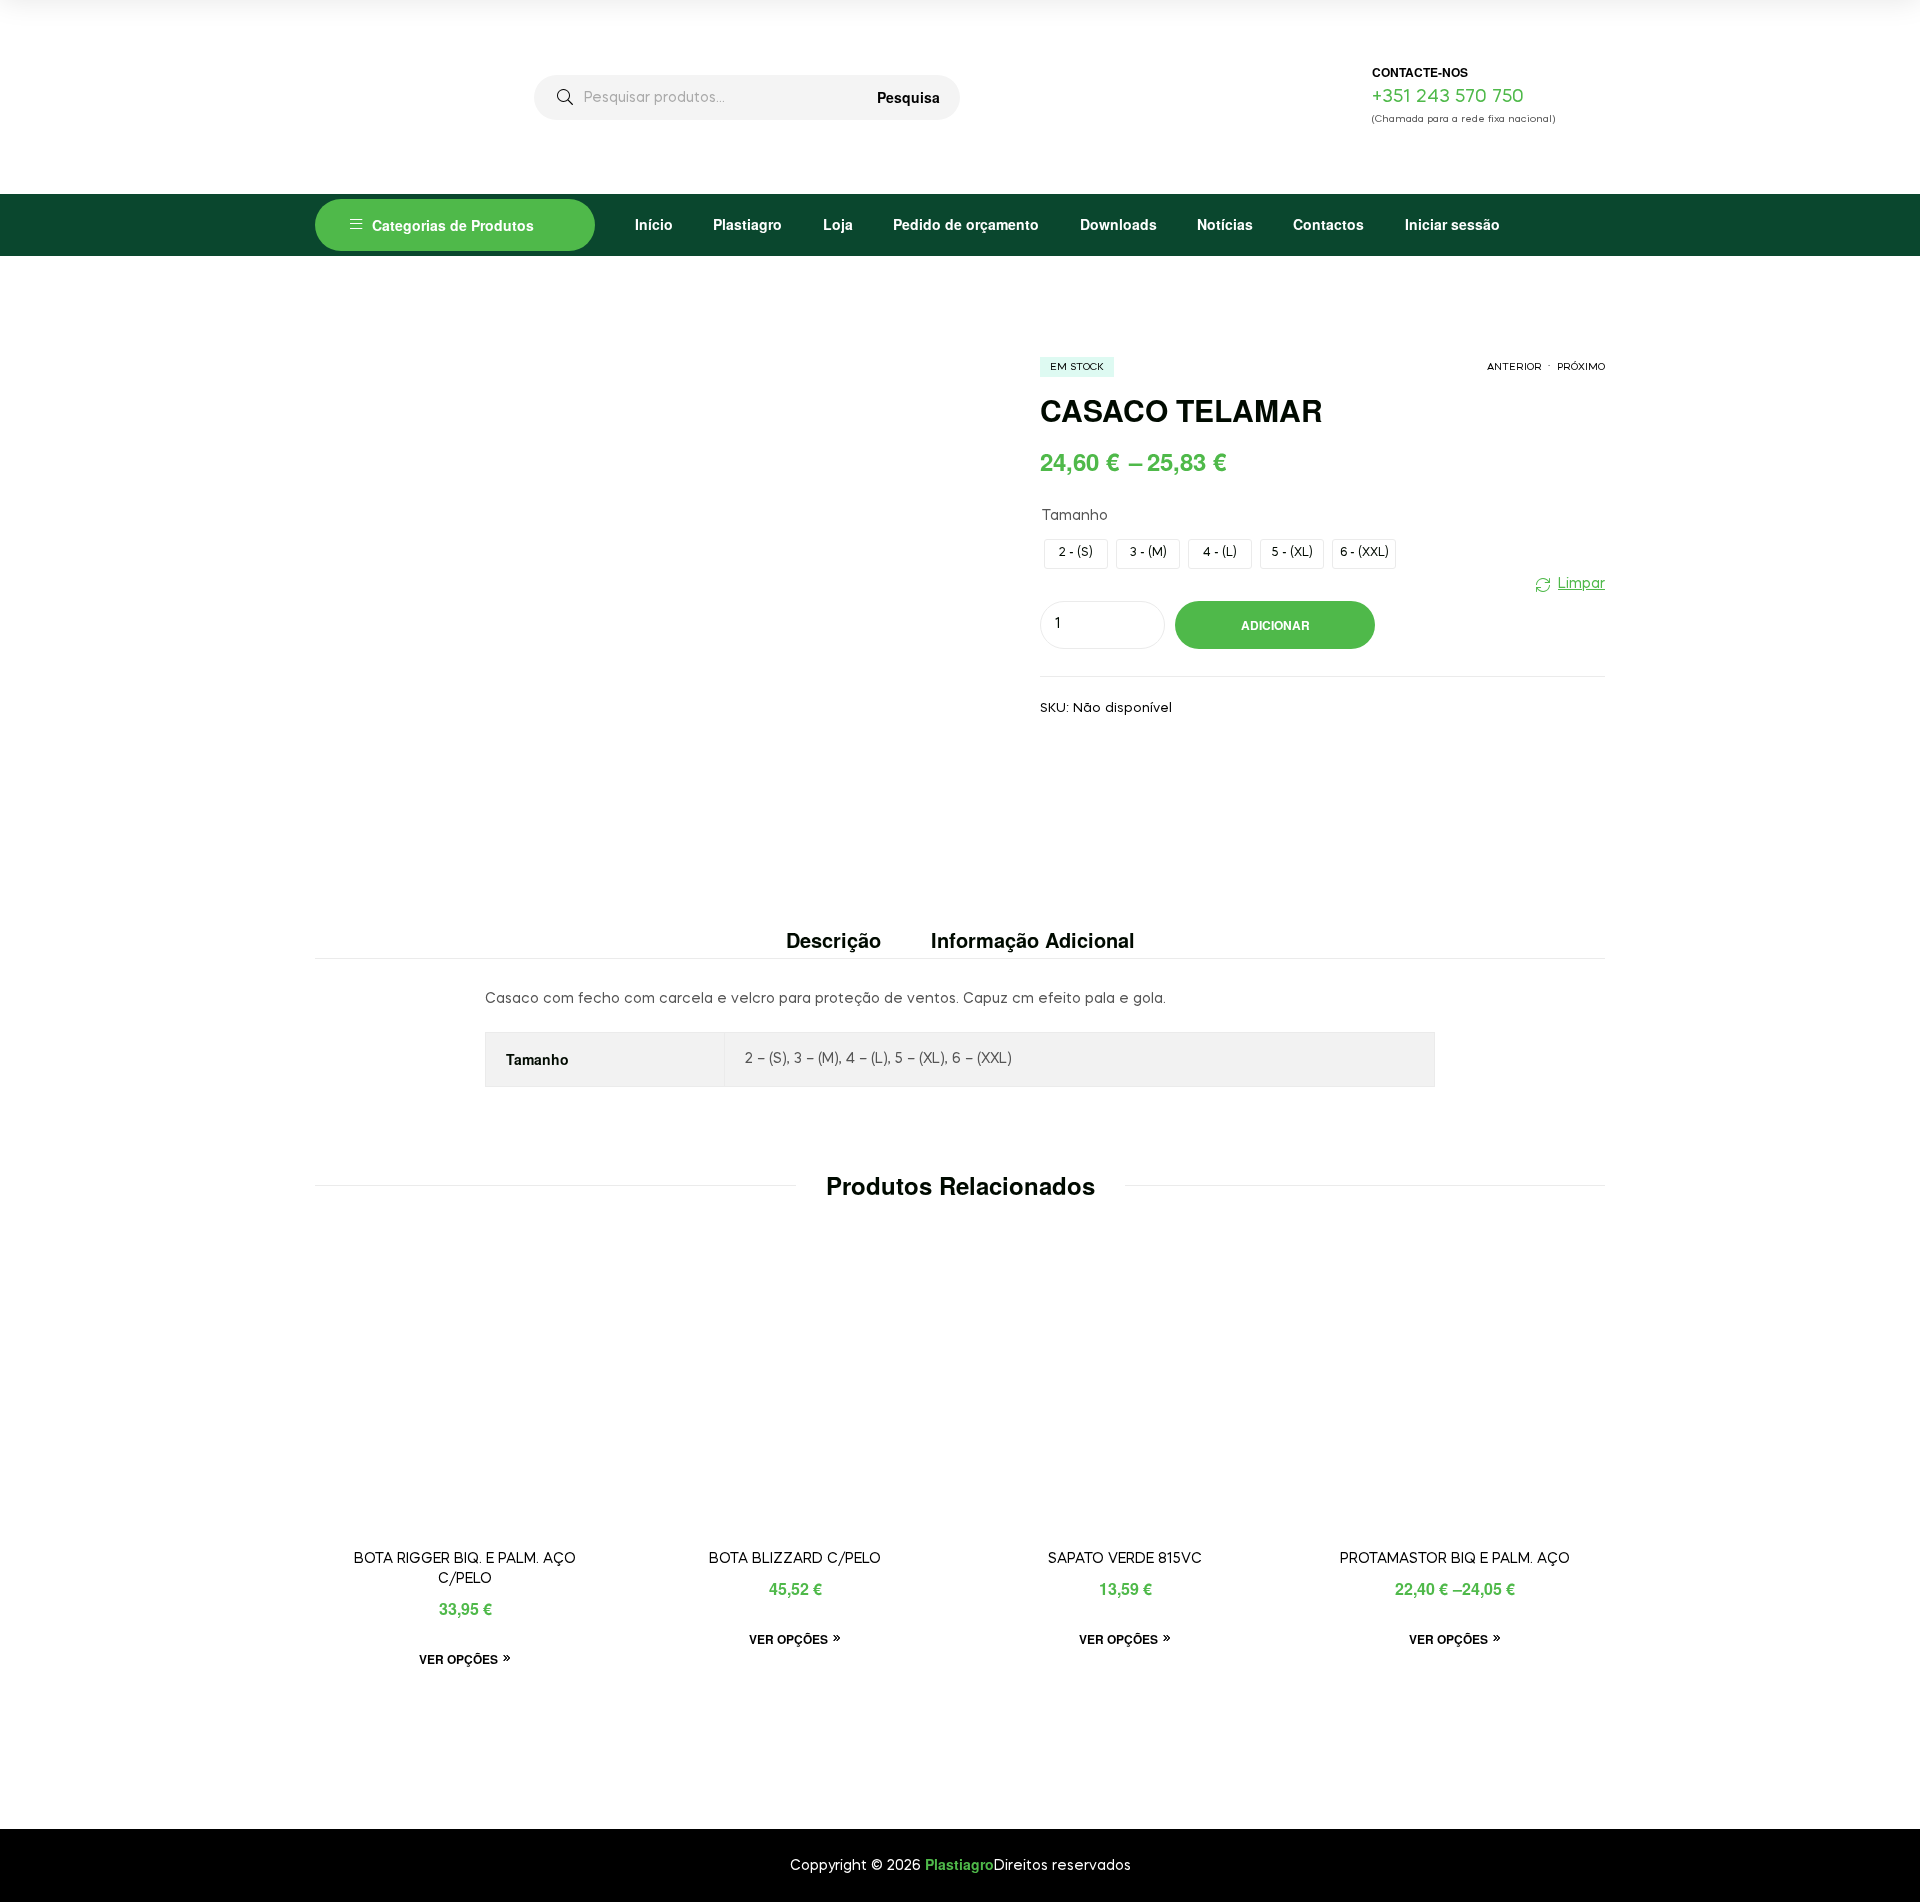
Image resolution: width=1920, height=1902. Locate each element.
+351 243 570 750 (1448, 97)
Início (654, 224)
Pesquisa (908, 97)
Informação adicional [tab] (1033, 939)
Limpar (1581, 584)
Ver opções (458, 1659)
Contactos (1328, 224)
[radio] (1076, 554)
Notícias (1225, 224)
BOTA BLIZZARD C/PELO (795, 1559)
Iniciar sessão (1452, 224)
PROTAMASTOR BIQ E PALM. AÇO (1455, 1559)
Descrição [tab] (833, 939)
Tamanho (1075, 516)
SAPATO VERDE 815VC (1125, 1559)
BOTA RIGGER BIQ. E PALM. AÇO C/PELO (465, 1569)
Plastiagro (747, 224)
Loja (838, 224)
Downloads (1118, 224)
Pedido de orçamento (966, 224)
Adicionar (1275, 625)
